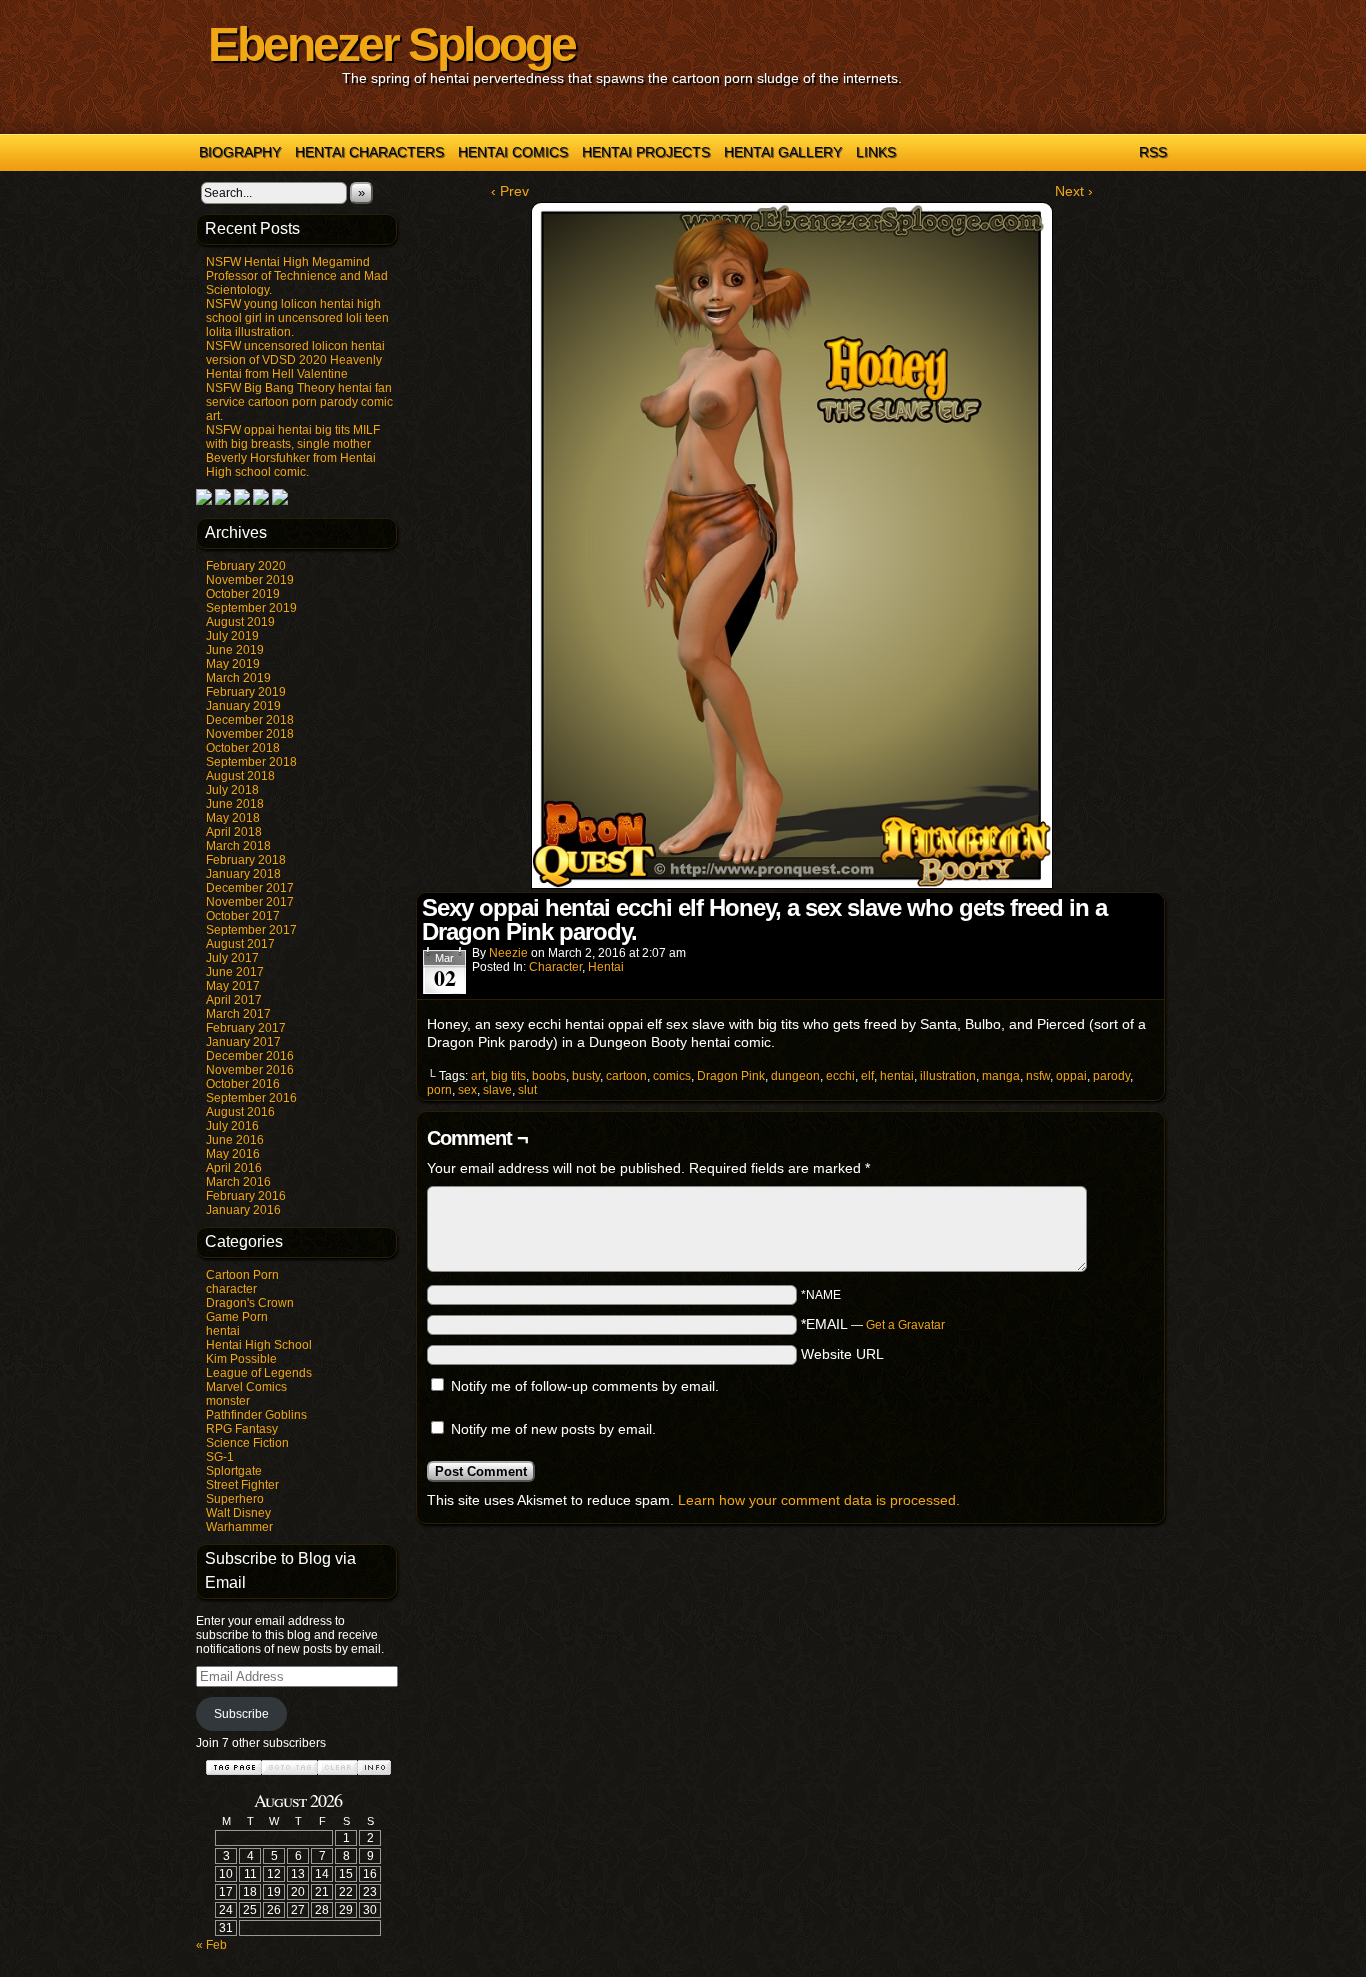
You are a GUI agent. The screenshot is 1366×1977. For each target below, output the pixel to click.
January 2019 (243, 706)
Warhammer (239, 1527)
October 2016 (243, 1084)
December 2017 (250, 888)
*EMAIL (873, 1324)
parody (1111, 1076)
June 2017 (235, 972)
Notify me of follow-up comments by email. (585, 1386)
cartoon (626, 1076)
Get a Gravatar (905, 1325)
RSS (1153, 152)
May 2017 (233, 986)
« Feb (211, 1945)
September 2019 (251, 608)
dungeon (795, 1076)
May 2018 (233, 818)
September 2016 (251, 1098)
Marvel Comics (246, 1387)
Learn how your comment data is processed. (819, 1500)
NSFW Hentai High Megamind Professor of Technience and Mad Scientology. (297, 276)
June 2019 (235, 650)
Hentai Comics (513, 152)
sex (467, 1090)
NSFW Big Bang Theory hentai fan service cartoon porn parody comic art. (299, 402)
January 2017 (243, 1042)
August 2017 (240, 944)
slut (527, 1090)
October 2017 (243, 916)
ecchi (840, 1076)
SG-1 (220, 1457)
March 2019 (238, 678)
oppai (1071, 1076)
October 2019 (243, 594)
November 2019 (250, 580)
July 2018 (232, 790)
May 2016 (233, 1154)
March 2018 (238, 846)
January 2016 (243, 1210)
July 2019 (232, 636)
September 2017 (251, 930)
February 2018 (246, 860)
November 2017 (250, 902)
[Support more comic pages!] (204, 501)
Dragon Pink (731, 1076)
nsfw (1038, 1076)
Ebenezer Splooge (391, 44)
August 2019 (240, 622)
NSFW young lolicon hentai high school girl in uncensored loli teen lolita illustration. (297, 318)
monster (228, 1401)
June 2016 (235, 1140)
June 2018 (235, 804)
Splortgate (234, 1471)
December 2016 (250, 1056)
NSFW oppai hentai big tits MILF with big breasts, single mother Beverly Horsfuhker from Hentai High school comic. (293, 451)
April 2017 (234, 1000)
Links (876, 152)
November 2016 (250, 1070)
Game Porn (237, 1317)
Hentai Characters (369, 152)
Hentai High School (259, 1345)
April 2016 (234, 1168)
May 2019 (233, 664)
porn (439, 1090)
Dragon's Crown (250, 1303)
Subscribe (241, 1714)
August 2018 (240, 776)
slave (497, 1090)
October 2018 (243, 748)
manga (1001, 1076)
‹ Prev (510, 191)
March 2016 (238, 1182)
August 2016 (240, 1112)
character (231, 1289)
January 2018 (243, 874)
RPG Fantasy (242, 1429)
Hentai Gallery (783, 152)
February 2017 (246, 1028)
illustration (948, 1076)
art (478, 1076)
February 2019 (246, 692)
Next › (1074, 191)
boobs (549, 1076)
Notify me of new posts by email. (553, 1429)
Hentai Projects (646, 152)
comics (672, 1076)
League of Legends (259, 1373)
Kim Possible (241, 1359)
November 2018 (250, 734)
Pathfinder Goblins (256, 1415)
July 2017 (232, 958)
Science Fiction (247, 1443)
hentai (223, 1331)
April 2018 (234, 832)
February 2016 (246, 1196)
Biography (240, 152)
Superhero (235, 1499)
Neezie (508, 953)
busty (586, 1076)
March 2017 (238, 1014)
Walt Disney (238, 1513)
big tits (508, 1076)
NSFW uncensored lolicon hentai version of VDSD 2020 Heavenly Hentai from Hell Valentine (295, 360)
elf (867, 1076)
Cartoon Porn (242, 1275)
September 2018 (251, 762)
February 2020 (246, 566)
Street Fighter (242, 1485)
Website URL (842, 1354)
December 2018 (250, 720)
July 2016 (232, 1126)
